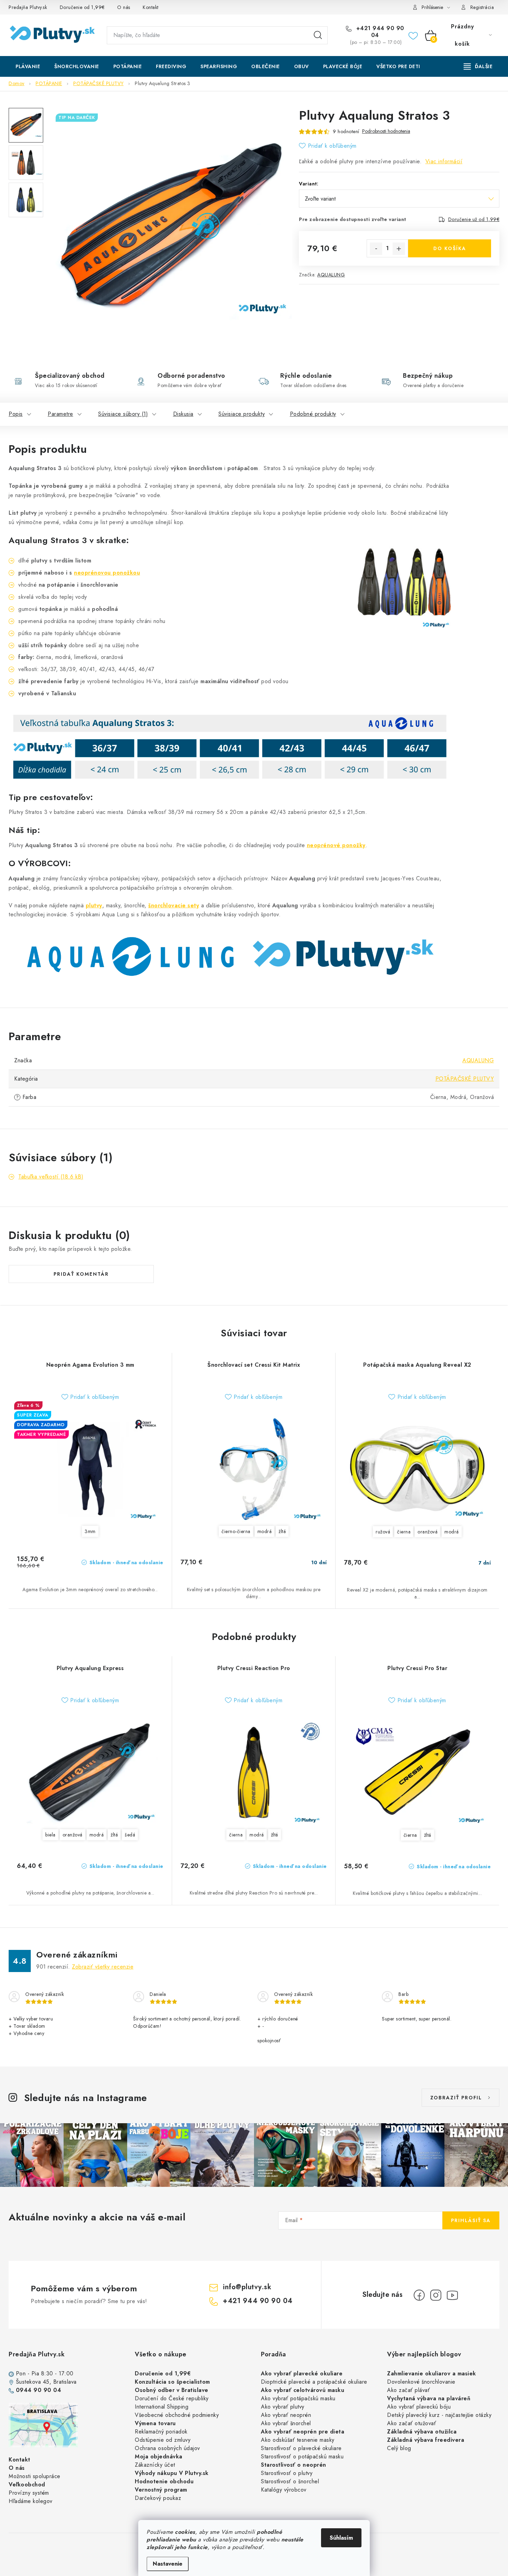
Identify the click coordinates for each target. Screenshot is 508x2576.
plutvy (94, 905)
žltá (282, 1531)
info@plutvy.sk (247, 2287)
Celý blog (399, 2448)
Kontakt (151, 7)
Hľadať (318, 35)
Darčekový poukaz (158, 2498)
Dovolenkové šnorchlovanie (421, 2382)
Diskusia (183, 414)
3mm (90, 1531)
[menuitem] (28, 66)
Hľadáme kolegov (31, 2501)
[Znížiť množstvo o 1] (376, 249)
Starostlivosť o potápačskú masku (302, 2456)
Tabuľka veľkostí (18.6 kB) (51, 1177)
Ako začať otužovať (412, 2423)
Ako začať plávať (408, 2390)
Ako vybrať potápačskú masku (298, 2398)
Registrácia (482, 7)
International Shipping (162, 2407)
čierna (404, 1532)
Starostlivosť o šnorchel (290, 2481)
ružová (383, 1532)
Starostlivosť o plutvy (287, 2473)
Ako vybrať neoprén (286, 2415)
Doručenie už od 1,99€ (474, 219)
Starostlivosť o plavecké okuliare (301, 2448)
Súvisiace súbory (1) (123, 414)
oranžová (427, 1532)
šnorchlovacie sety (174, 905)
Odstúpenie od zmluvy (163, 2440)
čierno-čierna (236, 1531)
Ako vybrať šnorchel (286, 2423)
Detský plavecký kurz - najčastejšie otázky (439, 2415)
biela (50, 1835)
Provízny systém (29, 2493)
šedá (130, 1835)
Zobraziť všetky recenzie (103, 1967)
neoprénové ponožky (336, 845)
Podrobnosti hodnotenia (386, 131)
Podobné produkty (313, 414)
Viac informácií (444, 161)
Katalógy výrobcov (284, 2490)
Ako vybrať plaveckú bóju (419, 2407)
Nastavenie (168, 2564)
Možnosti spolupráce (35, 2476)
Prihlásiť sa (471, 2220)
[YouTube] (452, 2295)
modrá (265, 1531)
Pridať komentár (81, 1274)
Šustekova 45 (33, 2382)
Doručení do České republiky (172, 2398)
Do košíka (450, 248)
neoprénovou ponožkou (107, 573)
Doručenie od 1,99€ (82, 7)
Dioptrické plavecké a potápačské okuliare (314, 2382)
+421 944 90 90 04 (379, 32)
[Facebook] (419, 2295)
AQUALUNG (331, 275)
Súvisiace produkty (242, 414)
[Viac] (478, 66)
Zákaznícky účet (155, 2465)
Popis (16, 414)
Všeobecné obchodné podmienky (177, 2415)
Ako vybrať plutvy (283, 2407)
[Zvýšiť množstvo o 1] (399, 249)
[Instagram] (436, 2295)
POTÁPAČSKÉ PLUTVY (465, 1079)
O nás (124, 7)
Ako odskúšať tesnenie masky (298, 2440)
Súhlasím (341, 2538)
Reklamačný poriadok (161, 2432)
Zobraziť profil (456, 2098)
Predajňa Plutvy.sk (28, 7)
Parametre (60, 414)
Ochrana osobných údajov (167, 2448)
